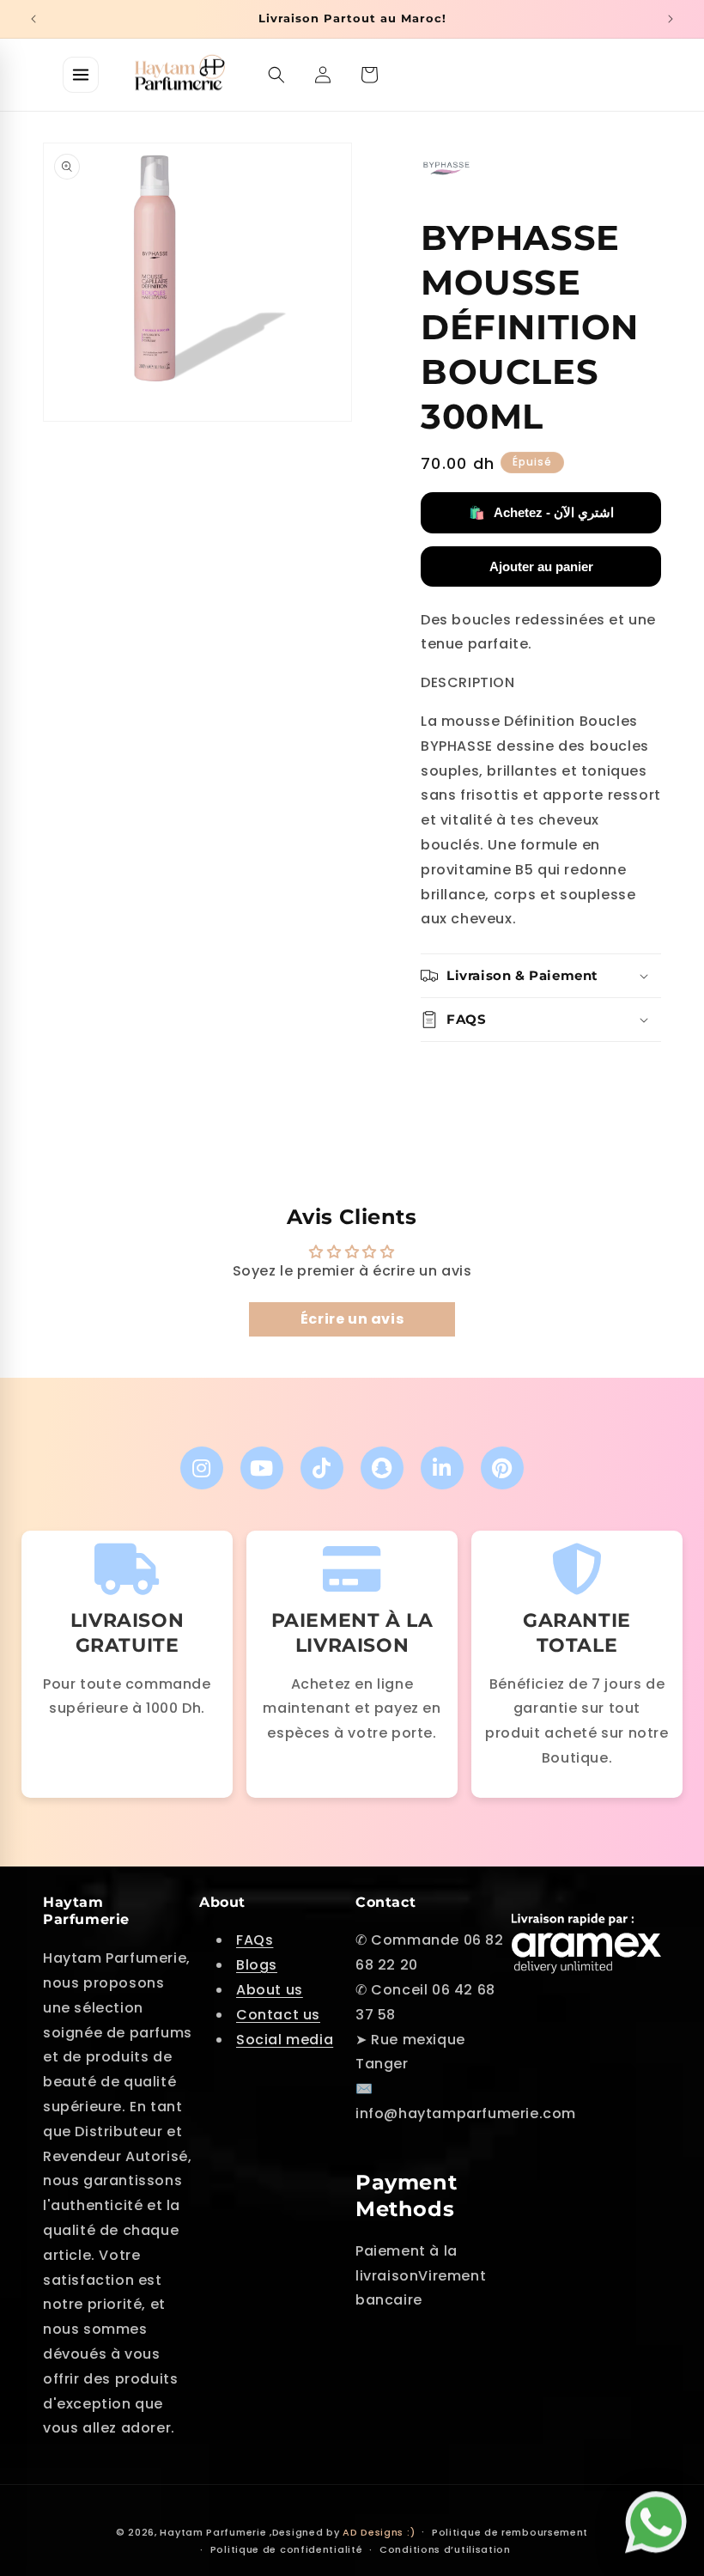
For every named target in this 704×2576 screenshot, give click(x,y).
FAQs (255, 1940)
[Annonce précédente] (33, 19)
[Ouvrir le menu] (81, 75)
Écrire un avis (352, 1319)
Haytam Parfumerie (213, 2532)
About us (270, 1990)
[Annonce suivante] (671, 19)
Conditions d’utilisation (445, 2549)
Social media (285, 2040)
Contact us (278, 2015)
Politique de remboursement (510, 2532)
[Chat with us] (660, 2521)
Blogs (257, 1965)
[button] (276, 75)
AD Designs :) (379, 2532)
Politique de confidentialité (287, 2549)
